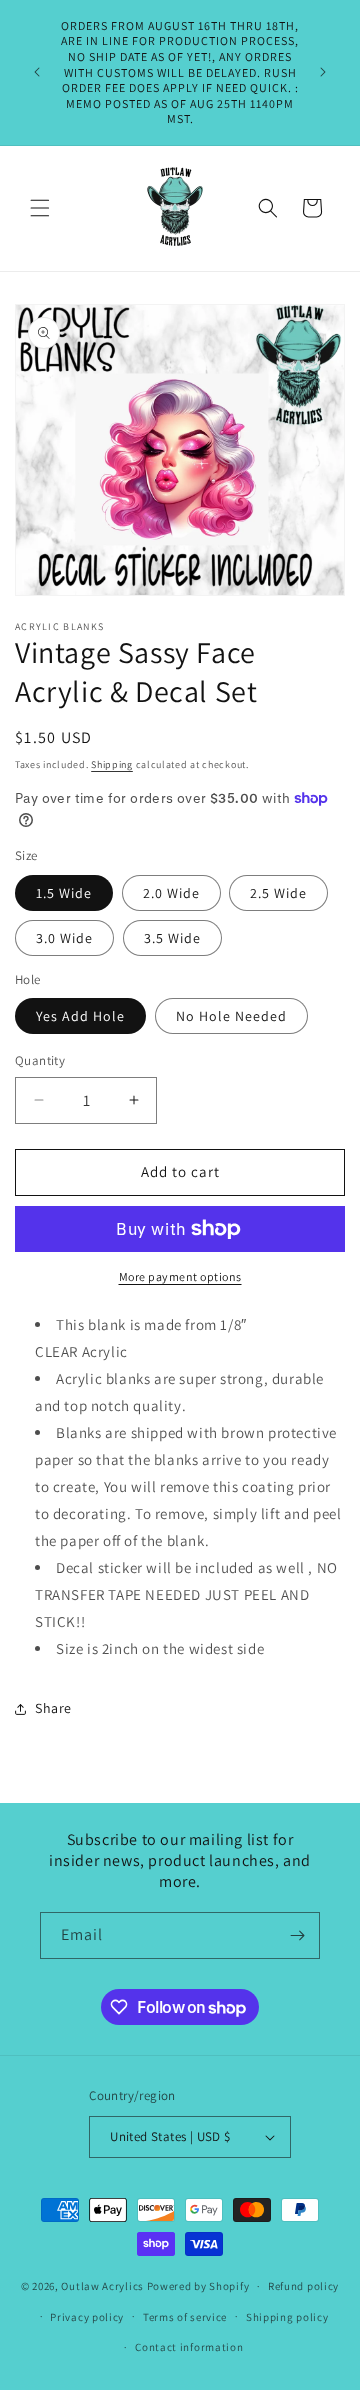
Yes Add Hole (80, 1016)
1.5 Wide (64, 893)
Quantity (40, 1060)
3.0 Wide (64, 938)
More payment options (180, 1276)
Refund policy (303, 2286)
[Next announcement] (323, 72)
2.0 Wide (171, 893)
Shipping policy (287, 2317)
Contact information (189, 2347)
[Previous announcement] (37, 72)
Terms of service (185, 2317)
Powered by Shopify (198, 2286)
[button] (40, 208)
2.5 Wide (278, 893)
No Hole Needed (231, 1016)
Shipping (112, 764)
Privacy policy (87, 2317)
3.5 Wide (172, 938)
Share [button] (53, 1708)
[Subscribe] (297, 1935)
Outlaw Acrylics (102, 2286)
